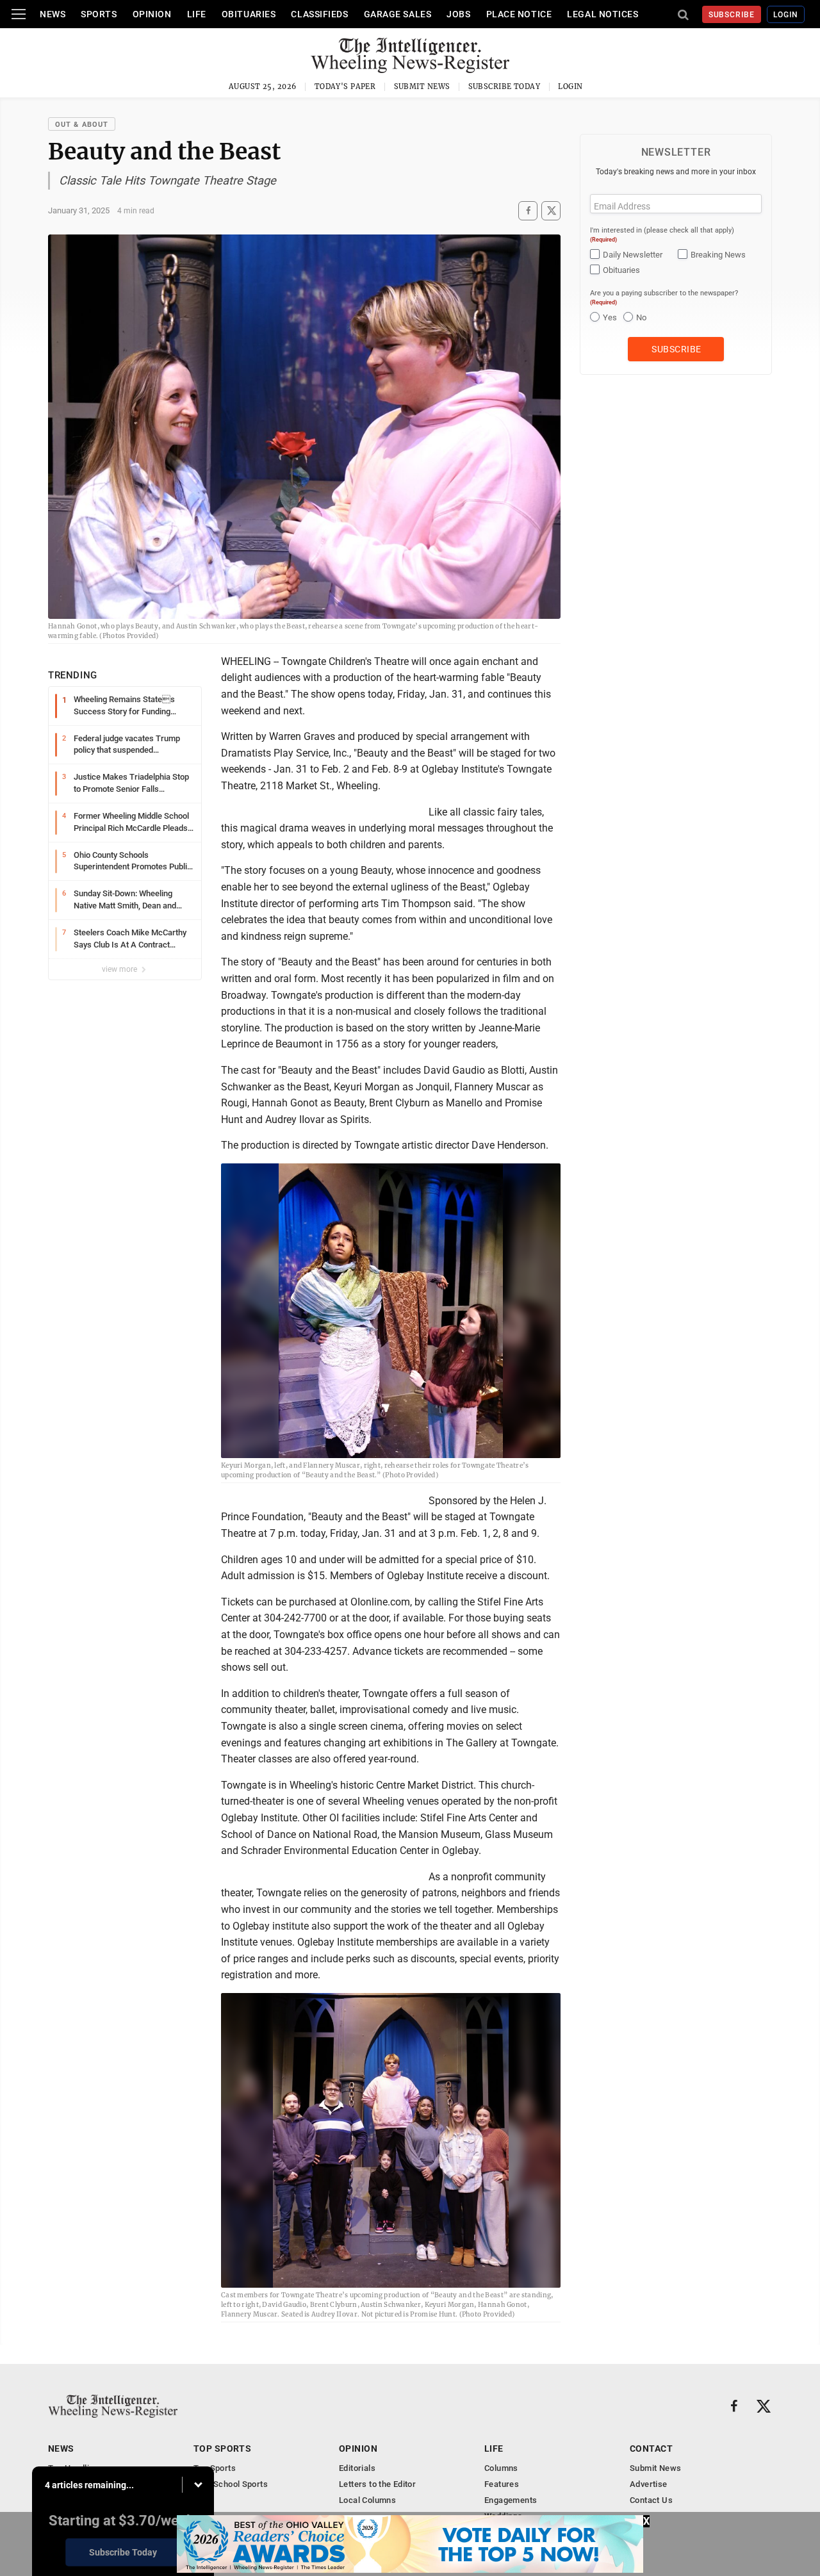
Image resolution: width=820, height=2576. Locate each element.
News (53, 14)
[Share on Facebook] (528, 210)
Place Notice (519, 14)
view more (120, 969)
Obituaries (249, 14)
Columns (501, 2468)
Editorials (357, 2468)
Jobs (458, 14)
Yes (610, 317)
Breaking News (718, 255)
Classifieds (319, 14)
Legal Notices (603, 14)
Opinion (152, 14)
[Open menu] (19, 14)
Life (197, 14)
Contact (651, 2449)
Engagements (511, 2500)
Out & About (82, 125)
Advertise (649, 2484)
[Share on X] (551, 210)
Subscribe (732, 15)
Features (502, 2484)
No (641, 317)
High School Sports (231, 2484)
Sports (99, 14)
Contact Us (651, 2500)
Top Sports (222, 2449)
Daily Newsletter (633, 255)
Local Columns (367, 2500)
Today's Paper (345, 86)
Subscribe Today (504, 86)
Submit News (422, 86)
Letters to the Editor (377, 2484)
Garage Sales (398, 14)
